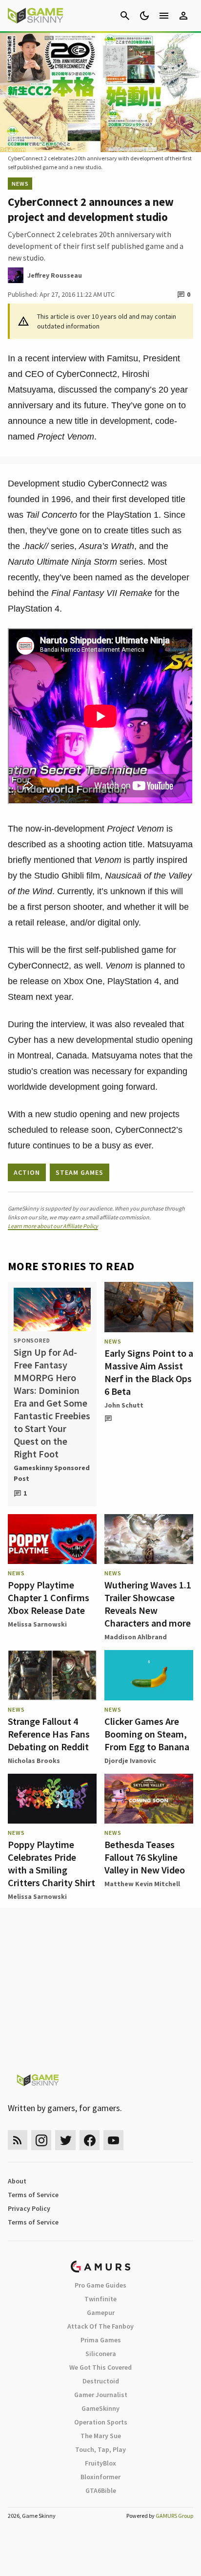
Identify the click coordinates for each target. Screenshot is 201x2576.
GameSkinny (100, 2408)
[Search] (125, 16)
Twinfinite (100, 2299)
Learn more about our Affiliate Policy (53, 1226)
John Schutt (124, 1405)
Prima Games (101, 2340)
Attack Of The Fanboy (100, 2326)
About (17, 2181)
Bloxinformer (100, 2477)
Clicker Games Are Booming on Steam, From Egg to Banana (147, 1734)
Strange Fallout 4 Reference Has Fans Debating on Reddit (49, 1734)
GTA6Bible (101, 2490)
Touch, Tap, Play (100, 2449)
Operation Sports (101, 2422)
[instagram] (41, 2140)
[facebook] (90, 2140)
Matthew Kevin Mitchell (142, 1884)
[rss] (18, 2140)
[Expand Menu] (164, 16)
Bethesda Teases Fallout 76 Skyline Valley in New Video (145, 1857)
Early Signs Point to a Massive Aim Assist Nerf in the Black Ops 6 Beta (149, 1372)
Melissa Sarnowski (37, 1624)
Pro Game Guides (100, 2285)
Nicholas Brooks (34, 1761)
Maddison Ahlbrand (136, 1637)
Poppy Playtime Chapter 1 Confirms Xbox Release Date (49, 1597)
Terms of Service (33, 2195)
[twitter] (65, 2140)
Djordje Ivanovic (130, 1761)
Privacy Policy (29, 2208)
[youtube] (114, 2140)
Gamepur (101, 2312)
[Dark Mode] (144, 16)
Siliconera (101, 2354)
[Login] (183, 16)
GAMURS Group (174, 2516)
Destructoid (101, 2381)
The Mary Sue (101, 2436)
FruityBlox (100, 2463)
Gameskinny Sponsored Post (52, 1473)
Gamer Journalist (101, 2395)
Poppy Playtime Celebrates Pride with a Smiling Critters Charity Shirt (51, 1863)
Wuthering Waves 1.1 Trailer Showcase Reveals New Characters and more (148, 1604)
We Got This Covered (100, 2367)
